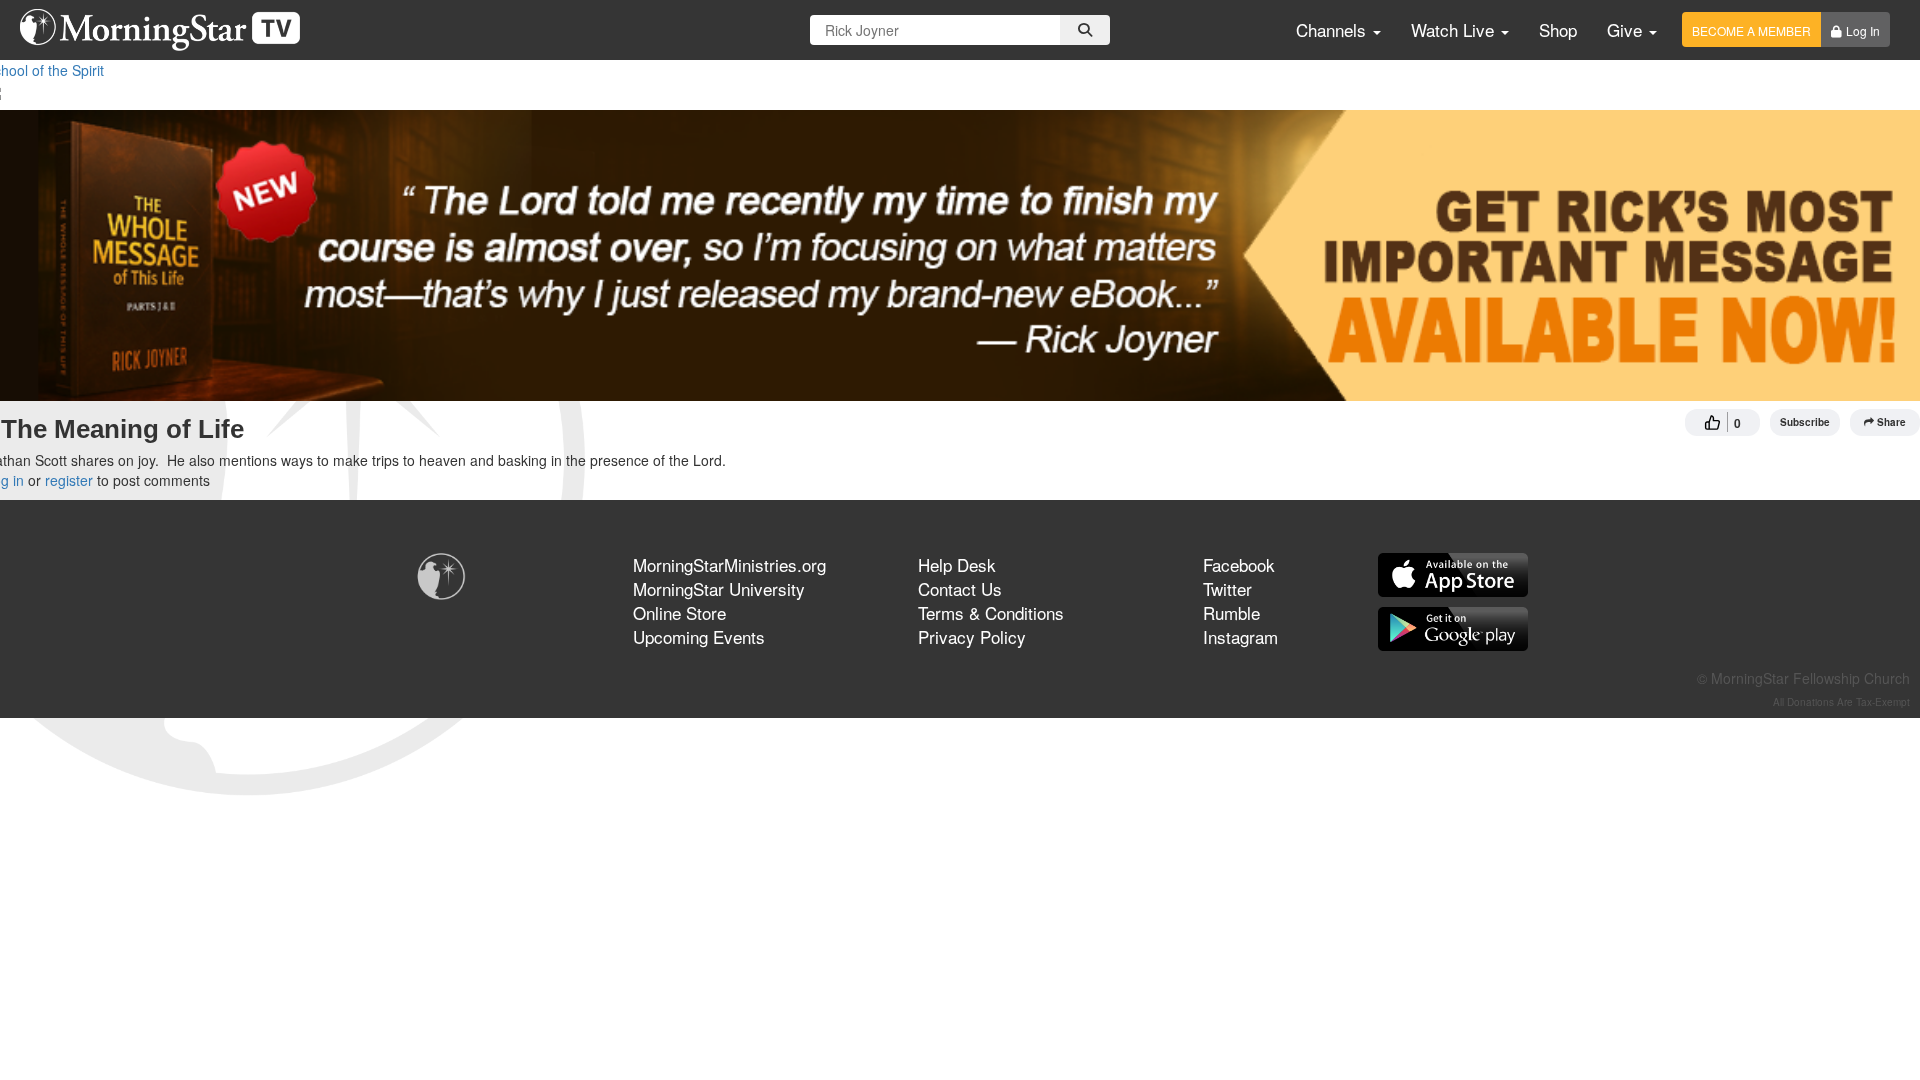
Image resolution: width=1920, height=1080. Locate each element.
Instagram (1240, 636)
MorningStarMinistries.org (729, 564)
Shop (1558, 29)
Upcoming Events (699, 636)
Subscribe (1805, 422)
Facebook (1239, 564)
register (69, 480)
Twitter (1227, 588)
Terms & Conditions (991, 612)
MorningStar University (719, 588)
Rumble (1231, 612)
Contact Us (960, 588)
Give (1627, 29)
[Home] (167, 30)
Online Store (679, 612)
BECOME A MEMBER (1751, 30)
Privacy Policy (972, 636)
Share (1891, 422)
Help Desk (957, 564)
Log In (1863, 30)
